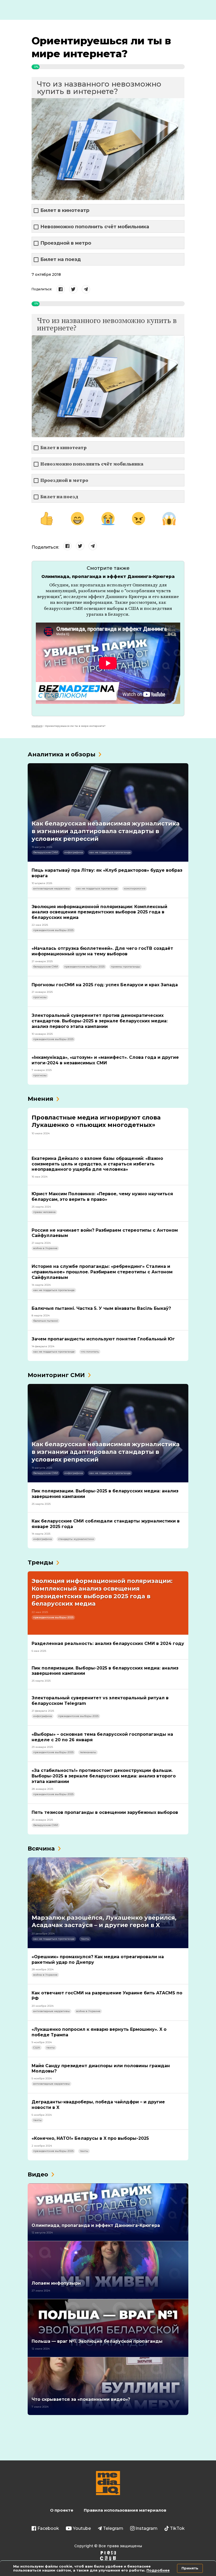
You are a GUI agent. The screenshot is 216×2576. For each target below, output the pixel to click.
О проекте (62, 2510)
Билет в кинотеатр (65, 210)
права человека (44, 1212)
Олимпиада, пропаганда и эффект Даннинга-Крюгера (108, 577)
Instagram (146, 2528)
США (37, 2048)
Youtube (82, 2528)
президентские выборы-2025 (53, 930)
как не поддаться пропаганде (110, 852)
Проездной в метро (66, 243)
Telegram (113, 2528)
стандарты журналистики (76, 1539)
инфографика (74, 852)
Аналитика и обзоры (62, 754)
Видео (38, 2174)
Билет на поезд (61, 260)
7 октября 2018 (46, 274)
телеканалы (88, 1752)
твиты (85, 1939)
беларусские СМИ (46, 852)
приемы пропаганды (126, 967)
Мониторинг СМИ (56, 1375)
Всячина (41, 1849)
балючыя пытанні (46, 1321)
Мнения (40, 1099)
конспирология (135, 888)
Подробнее (158, 2570)
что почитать (90, 1352)
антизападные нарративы (51, 888)
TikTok (177, 2528)
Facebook (48, 2528)
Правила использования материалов (125, 2510)
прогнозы (40, 997)
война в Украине (45, 1248)
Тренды (40, 1562)
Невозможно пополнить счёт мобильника (95, 227)
